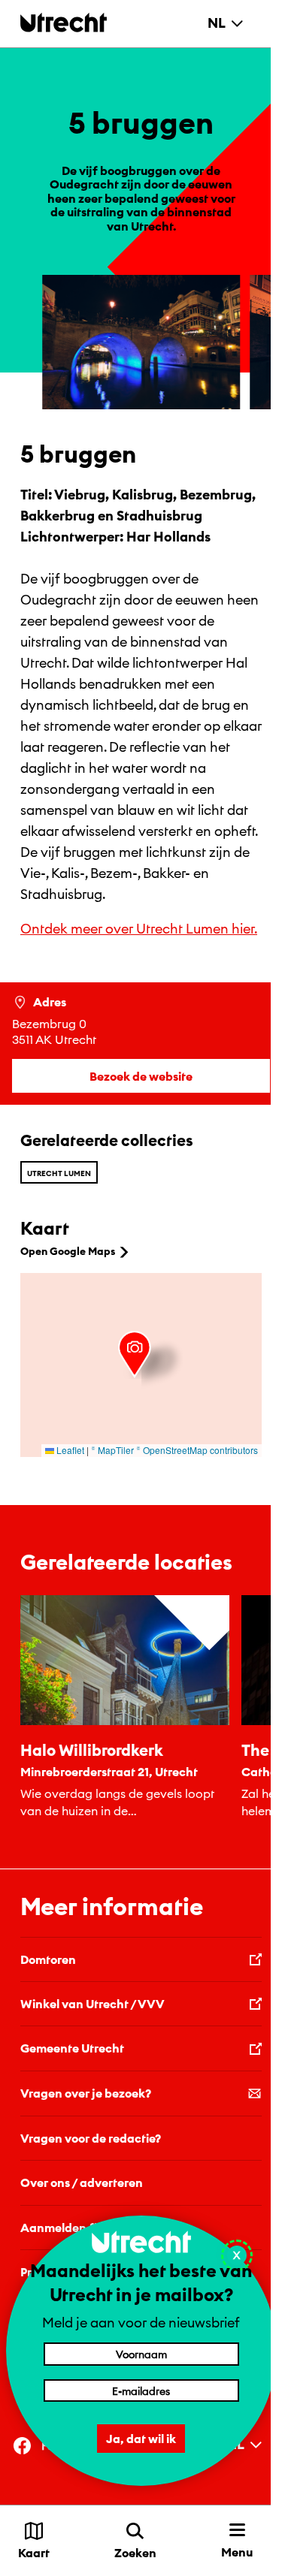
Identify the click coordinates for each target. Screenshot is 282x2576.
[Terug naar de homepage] (64, 22)
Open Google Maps (68, 1251)
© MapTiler (112, 1450)
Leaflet (69, 1450)
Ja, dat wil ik (141, 2439)
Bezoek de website (141, 1076)
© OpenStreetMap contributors (197, 1450)
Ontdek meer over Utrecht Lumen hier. (139, 929)
